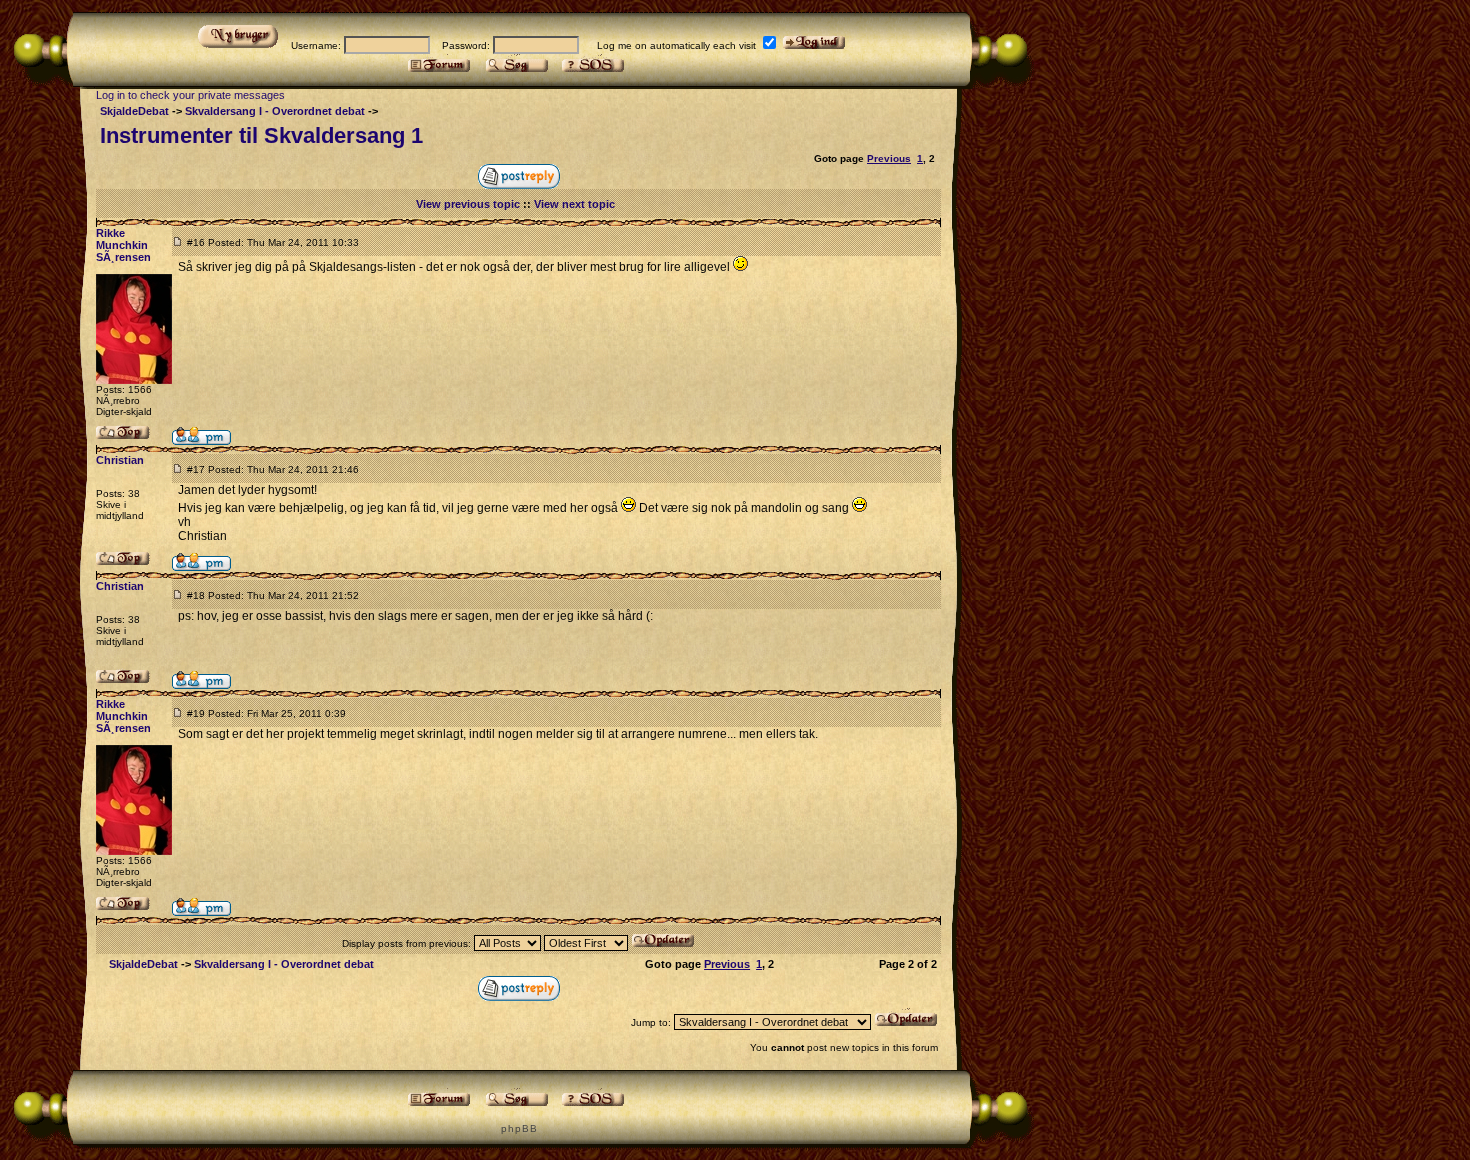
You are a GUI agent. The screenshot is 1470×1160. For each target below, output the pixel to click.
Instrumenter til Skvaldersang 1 (261, 135)
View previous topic (468, 204)
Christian (120, 460)
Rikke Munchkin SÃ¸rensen (123, 245)
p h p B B (518, 1128)
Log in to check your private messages (190, 95)
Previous (889, 158)
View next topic (574, 204)
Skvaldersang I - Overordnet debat (275, 111)
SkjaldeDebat (134, 111)
